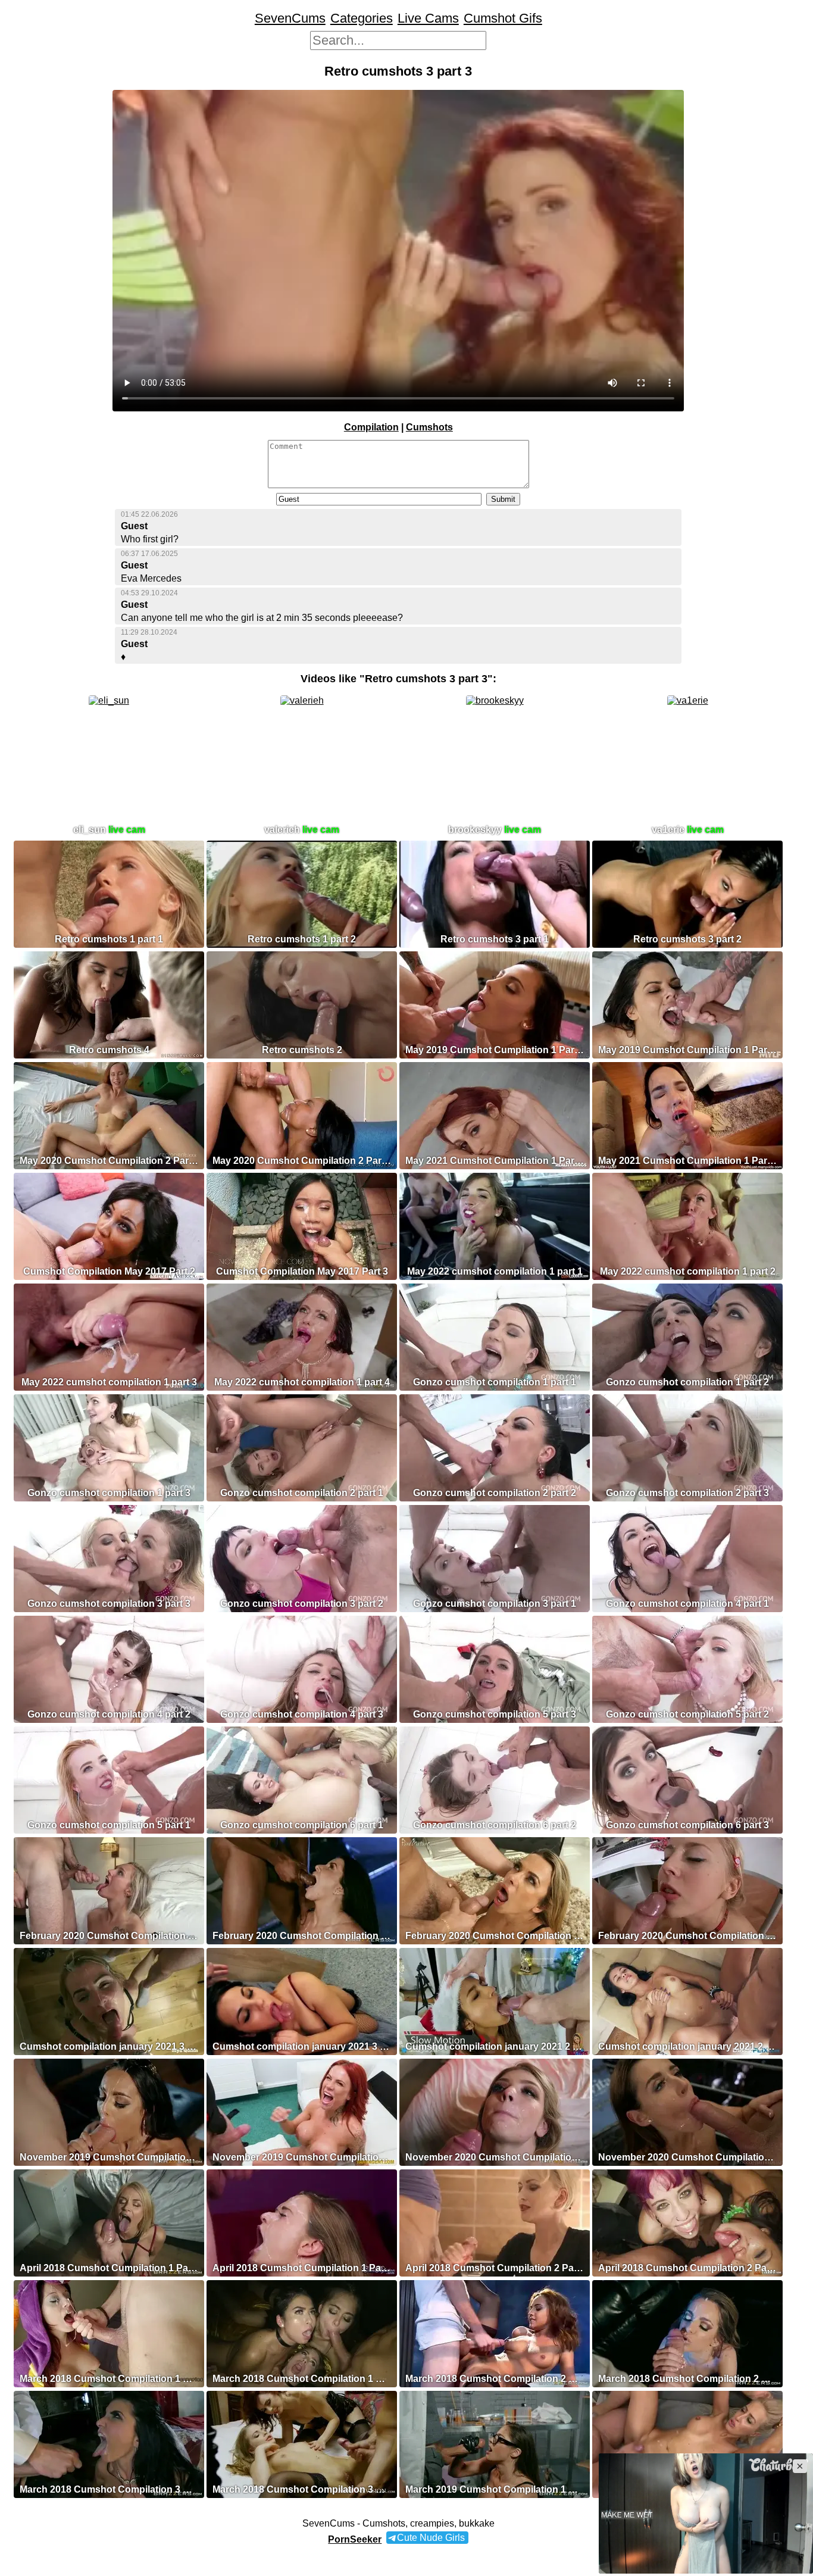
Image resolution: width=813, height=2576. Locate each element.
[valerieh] (302, 700)
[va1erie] (688, 700)
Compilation (371, 427)
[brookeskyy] (495, 700)
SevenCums (290, 18)
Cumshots (429, 427)
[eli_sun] (109, 700)
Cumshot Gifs (503, 18)
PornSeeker (355, 2539)
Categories (362, 18)
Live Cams (428, 18)
